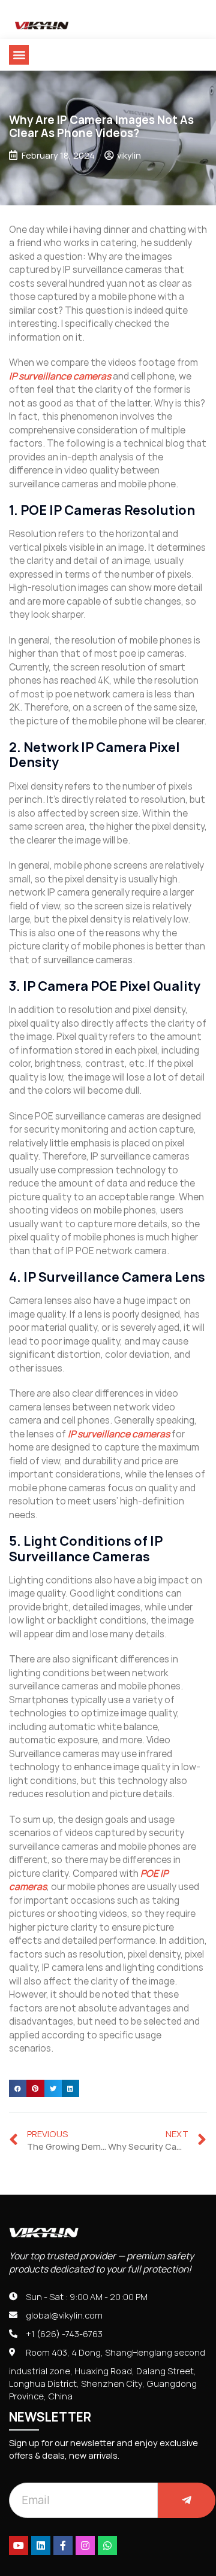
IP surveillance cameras (60, 376)
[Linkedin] (41, 2545)
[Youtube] (19, 2545)
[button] (19, 55)
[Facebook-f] (63, 2545)
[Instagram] (85, 2545)
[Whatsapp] (107, 2545)
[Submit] (187, 2500)
